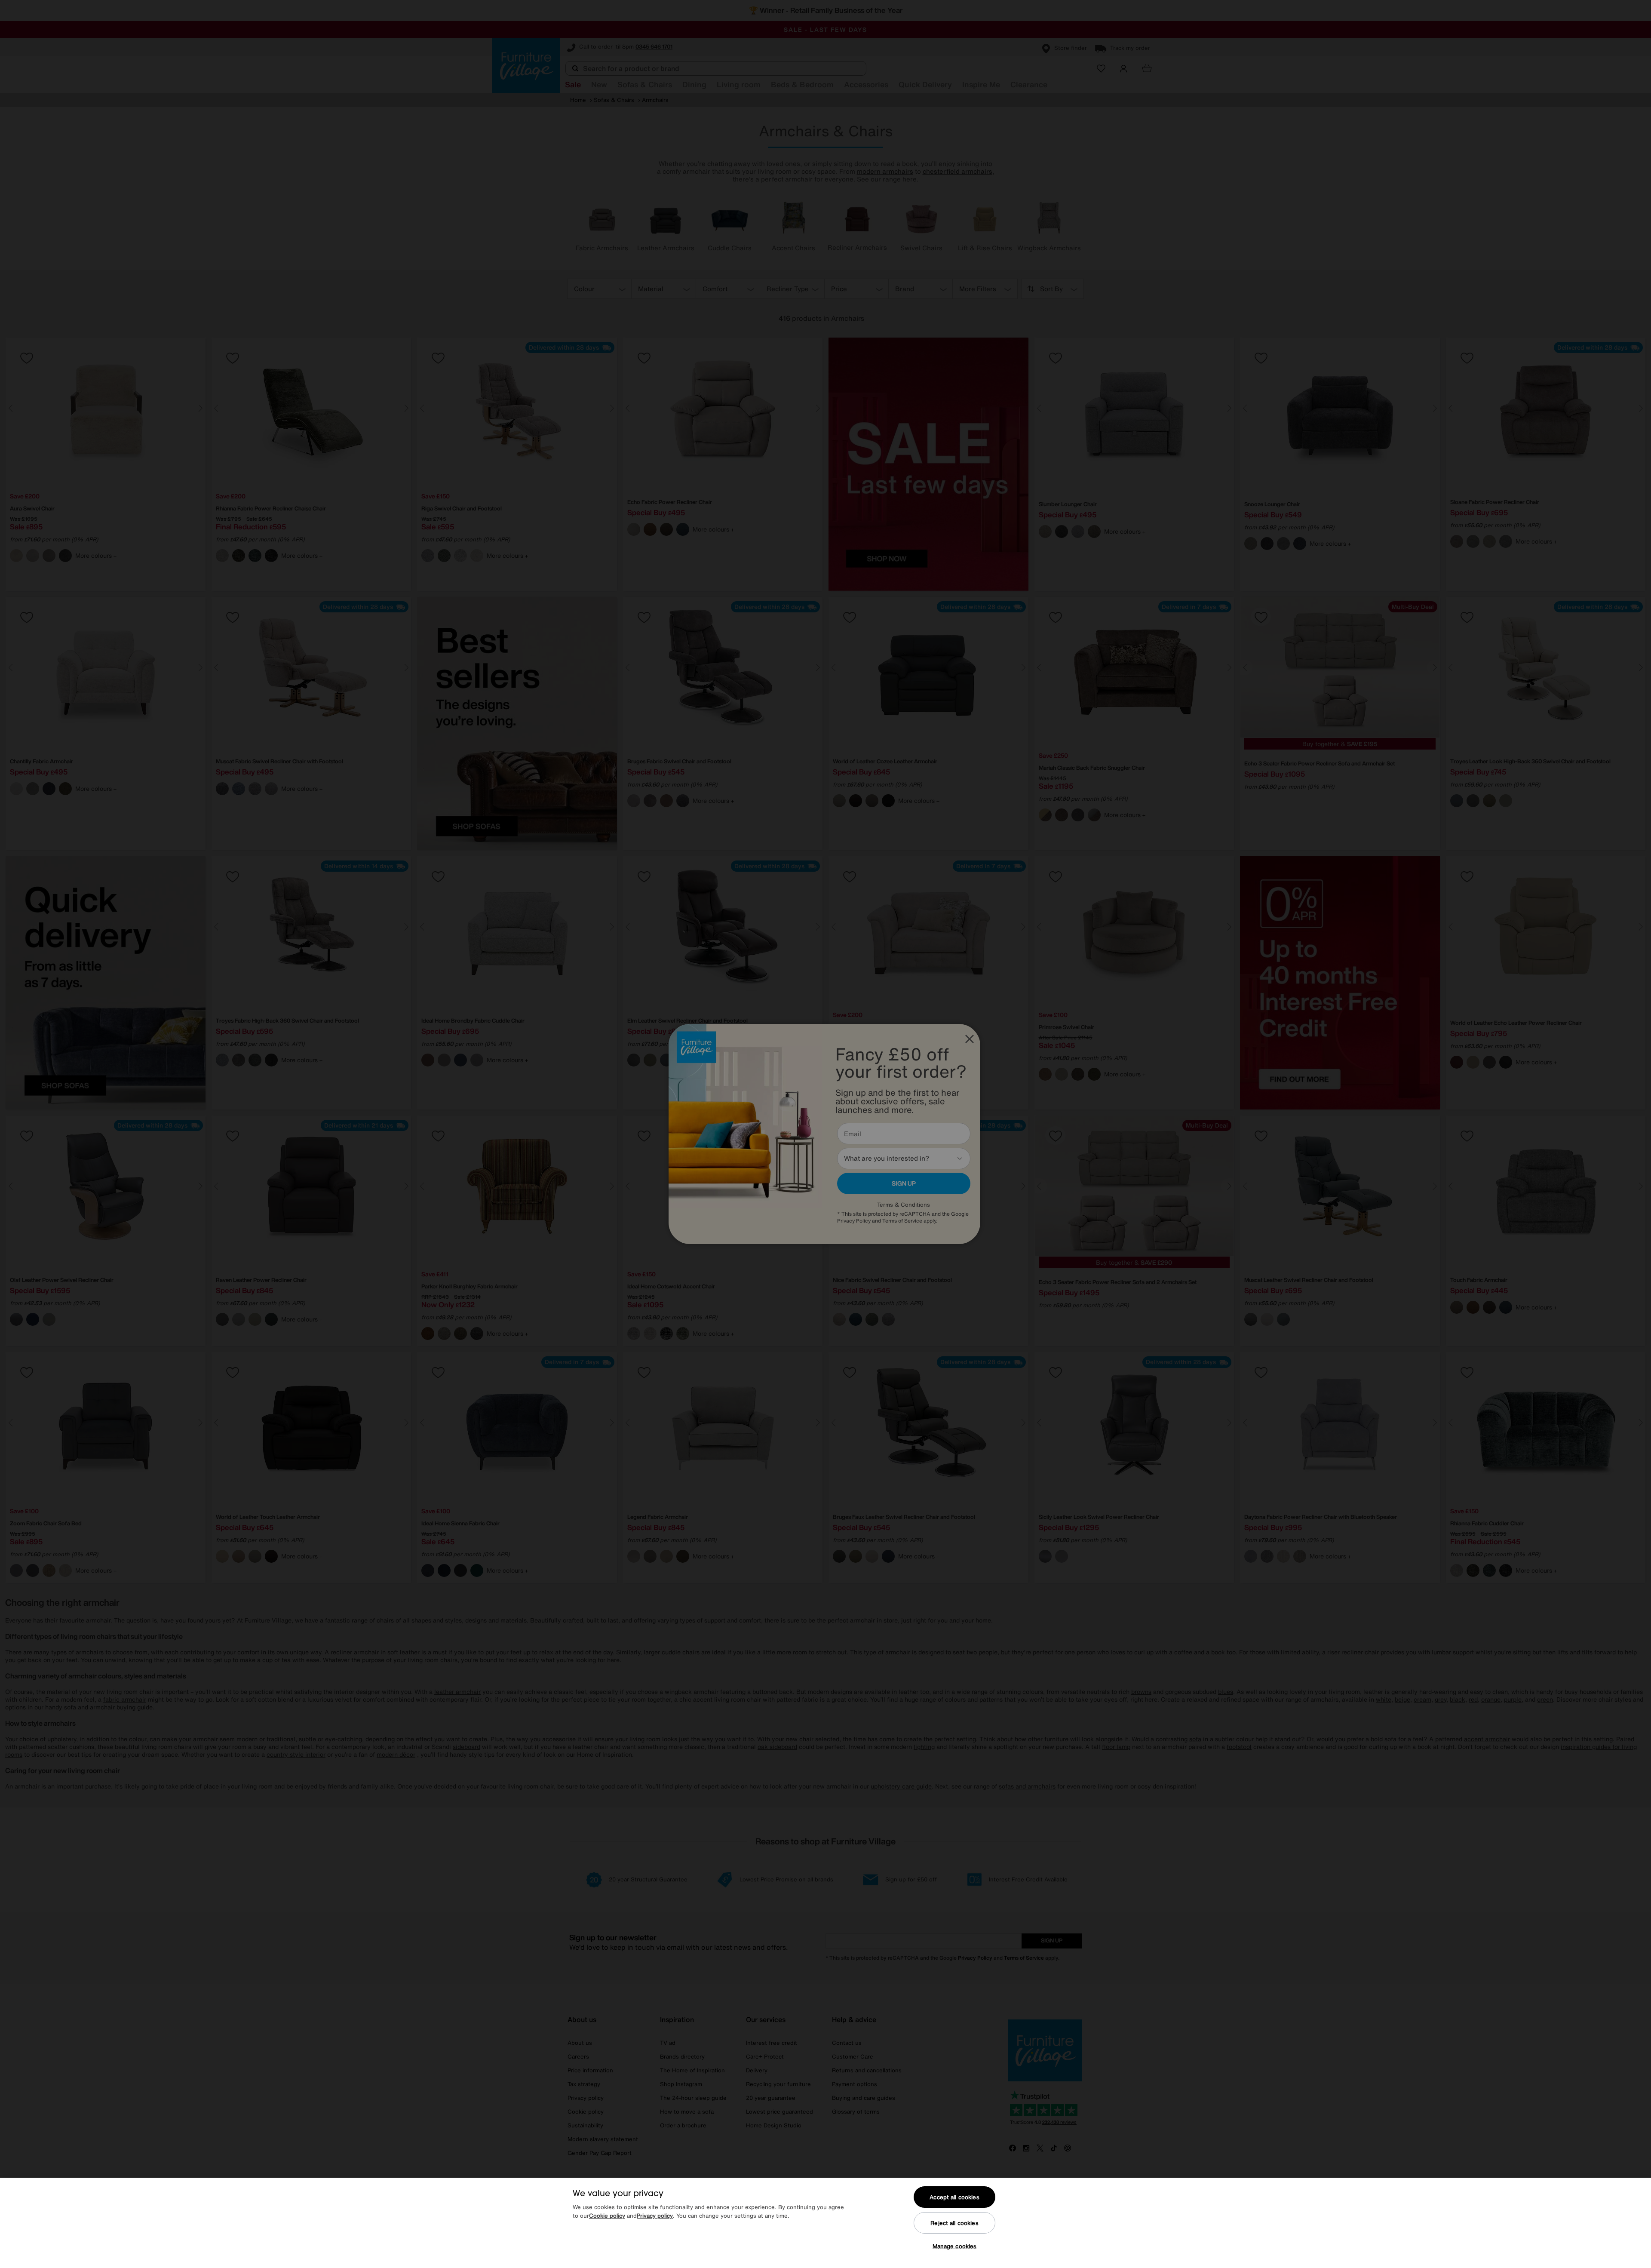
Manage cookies (955, 2246)
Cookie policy (607, 2216)
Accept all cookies (954, 2197)
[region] (825, 2223)
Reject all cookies (954, 2223)
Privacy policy (655, 2216)
